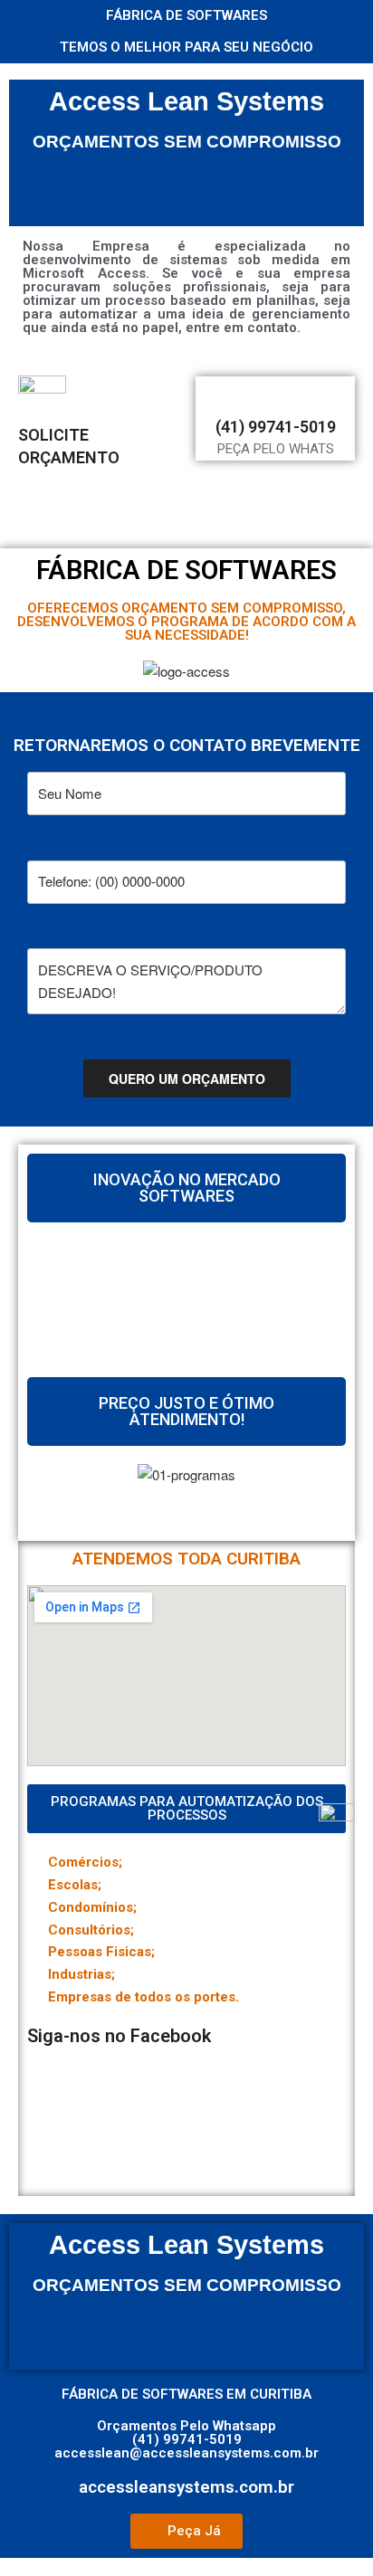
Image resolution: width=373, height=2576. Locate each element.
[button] (186, 1498)
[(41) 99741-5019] (275, 393)
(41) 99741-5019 (276, 427)
